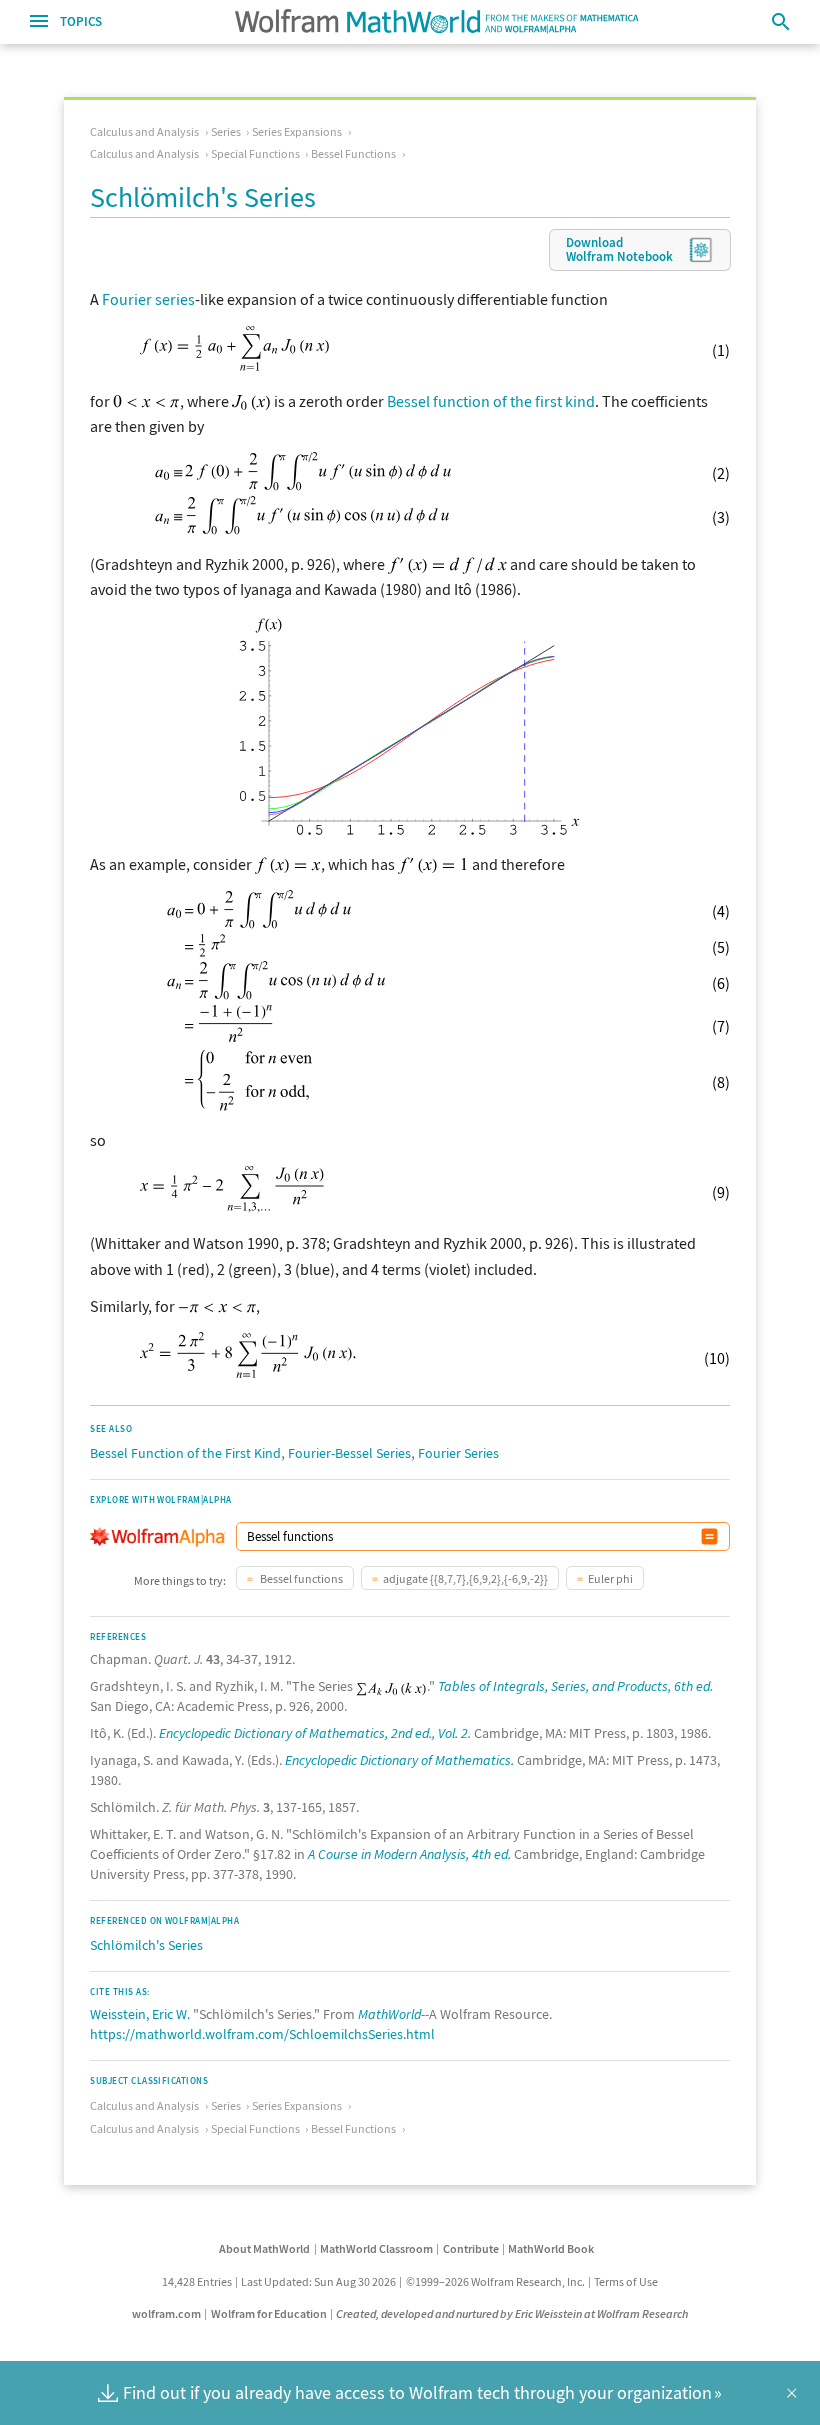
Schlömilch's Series (146, 1945)
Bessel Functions (353, 153)
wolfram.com (166, 2313)
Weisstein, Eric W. (140, 2014)
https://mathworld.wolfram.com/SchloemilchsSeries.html (262, 2034)
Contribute (471, 2248)
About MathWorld (264, 2248)
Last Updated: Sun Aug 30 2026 (318, 2281)
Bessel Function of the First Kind (185, 1453)
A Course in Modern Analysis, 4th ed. (409, 1854)
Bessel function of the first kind (491, 401)
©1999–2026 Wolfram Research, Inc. (495, 2281)
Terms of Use (626, 2281)
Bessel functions (300, 1578)
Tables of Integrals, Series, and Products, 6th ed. (575, 1686)
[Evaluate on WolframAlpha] (709, 1536)
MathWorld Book (551, 2248)
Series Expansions (297, 131)
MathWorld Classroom (376, 2248)
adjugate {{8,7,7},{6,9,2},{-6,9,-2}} (465, 1578)
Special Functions (255, 153)
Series (226, 131)
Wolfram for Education (269, 2313)
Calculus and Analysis (144, 131)
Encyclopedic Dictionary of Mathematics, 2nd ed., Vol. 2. (315, 1733)
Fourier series (148, 299)
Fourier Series (458, 1453)
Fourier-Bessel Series (349, 1453)
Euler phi (610, 1578)
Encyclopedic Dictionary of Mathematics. (399, 1760)
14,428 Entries (197, 2281)
